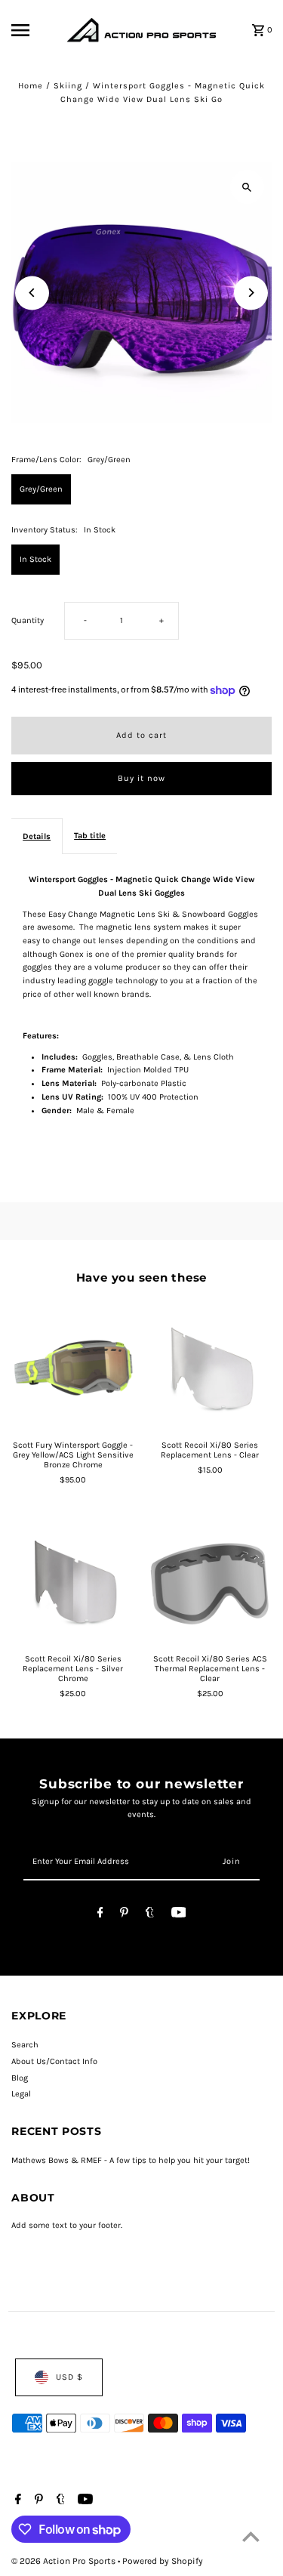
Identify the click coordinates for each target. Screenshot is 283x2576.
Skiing (68, 86)
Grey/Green (41, 489)
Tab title (90, 836)
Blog (20, 2078)
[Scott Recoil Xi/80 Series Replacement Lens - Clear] (210, 1368)
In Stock (35, 559)
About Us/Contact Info (54, 2061)
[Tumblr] (150, 1915)
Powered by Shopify (163, 2561)
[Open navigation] (34, 30)
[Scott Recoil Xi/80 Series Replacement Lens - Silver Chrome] (73, 1582)
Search (25, 2045)
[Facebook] (100, 1915)
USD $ (69, 2377)
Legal (21, 2094)
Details (37, 836)
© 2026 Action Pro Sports (65, 2561)
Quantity (28, 620)
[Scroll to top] (251, 2536)
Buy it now (141, 778)
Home (31, 86)
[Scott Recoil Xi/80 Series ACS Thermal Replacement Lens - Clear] (210, 1582)
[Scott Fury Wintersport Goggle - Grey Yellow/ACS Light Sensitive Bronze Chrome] (73, 1368)
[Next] (251, 293)
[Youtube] (179, 1915)
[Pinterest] (124, 1915)
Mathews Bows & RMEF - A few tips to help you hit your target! (131, 2160)
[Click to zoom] (247, 187)
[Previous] (32, 293)
